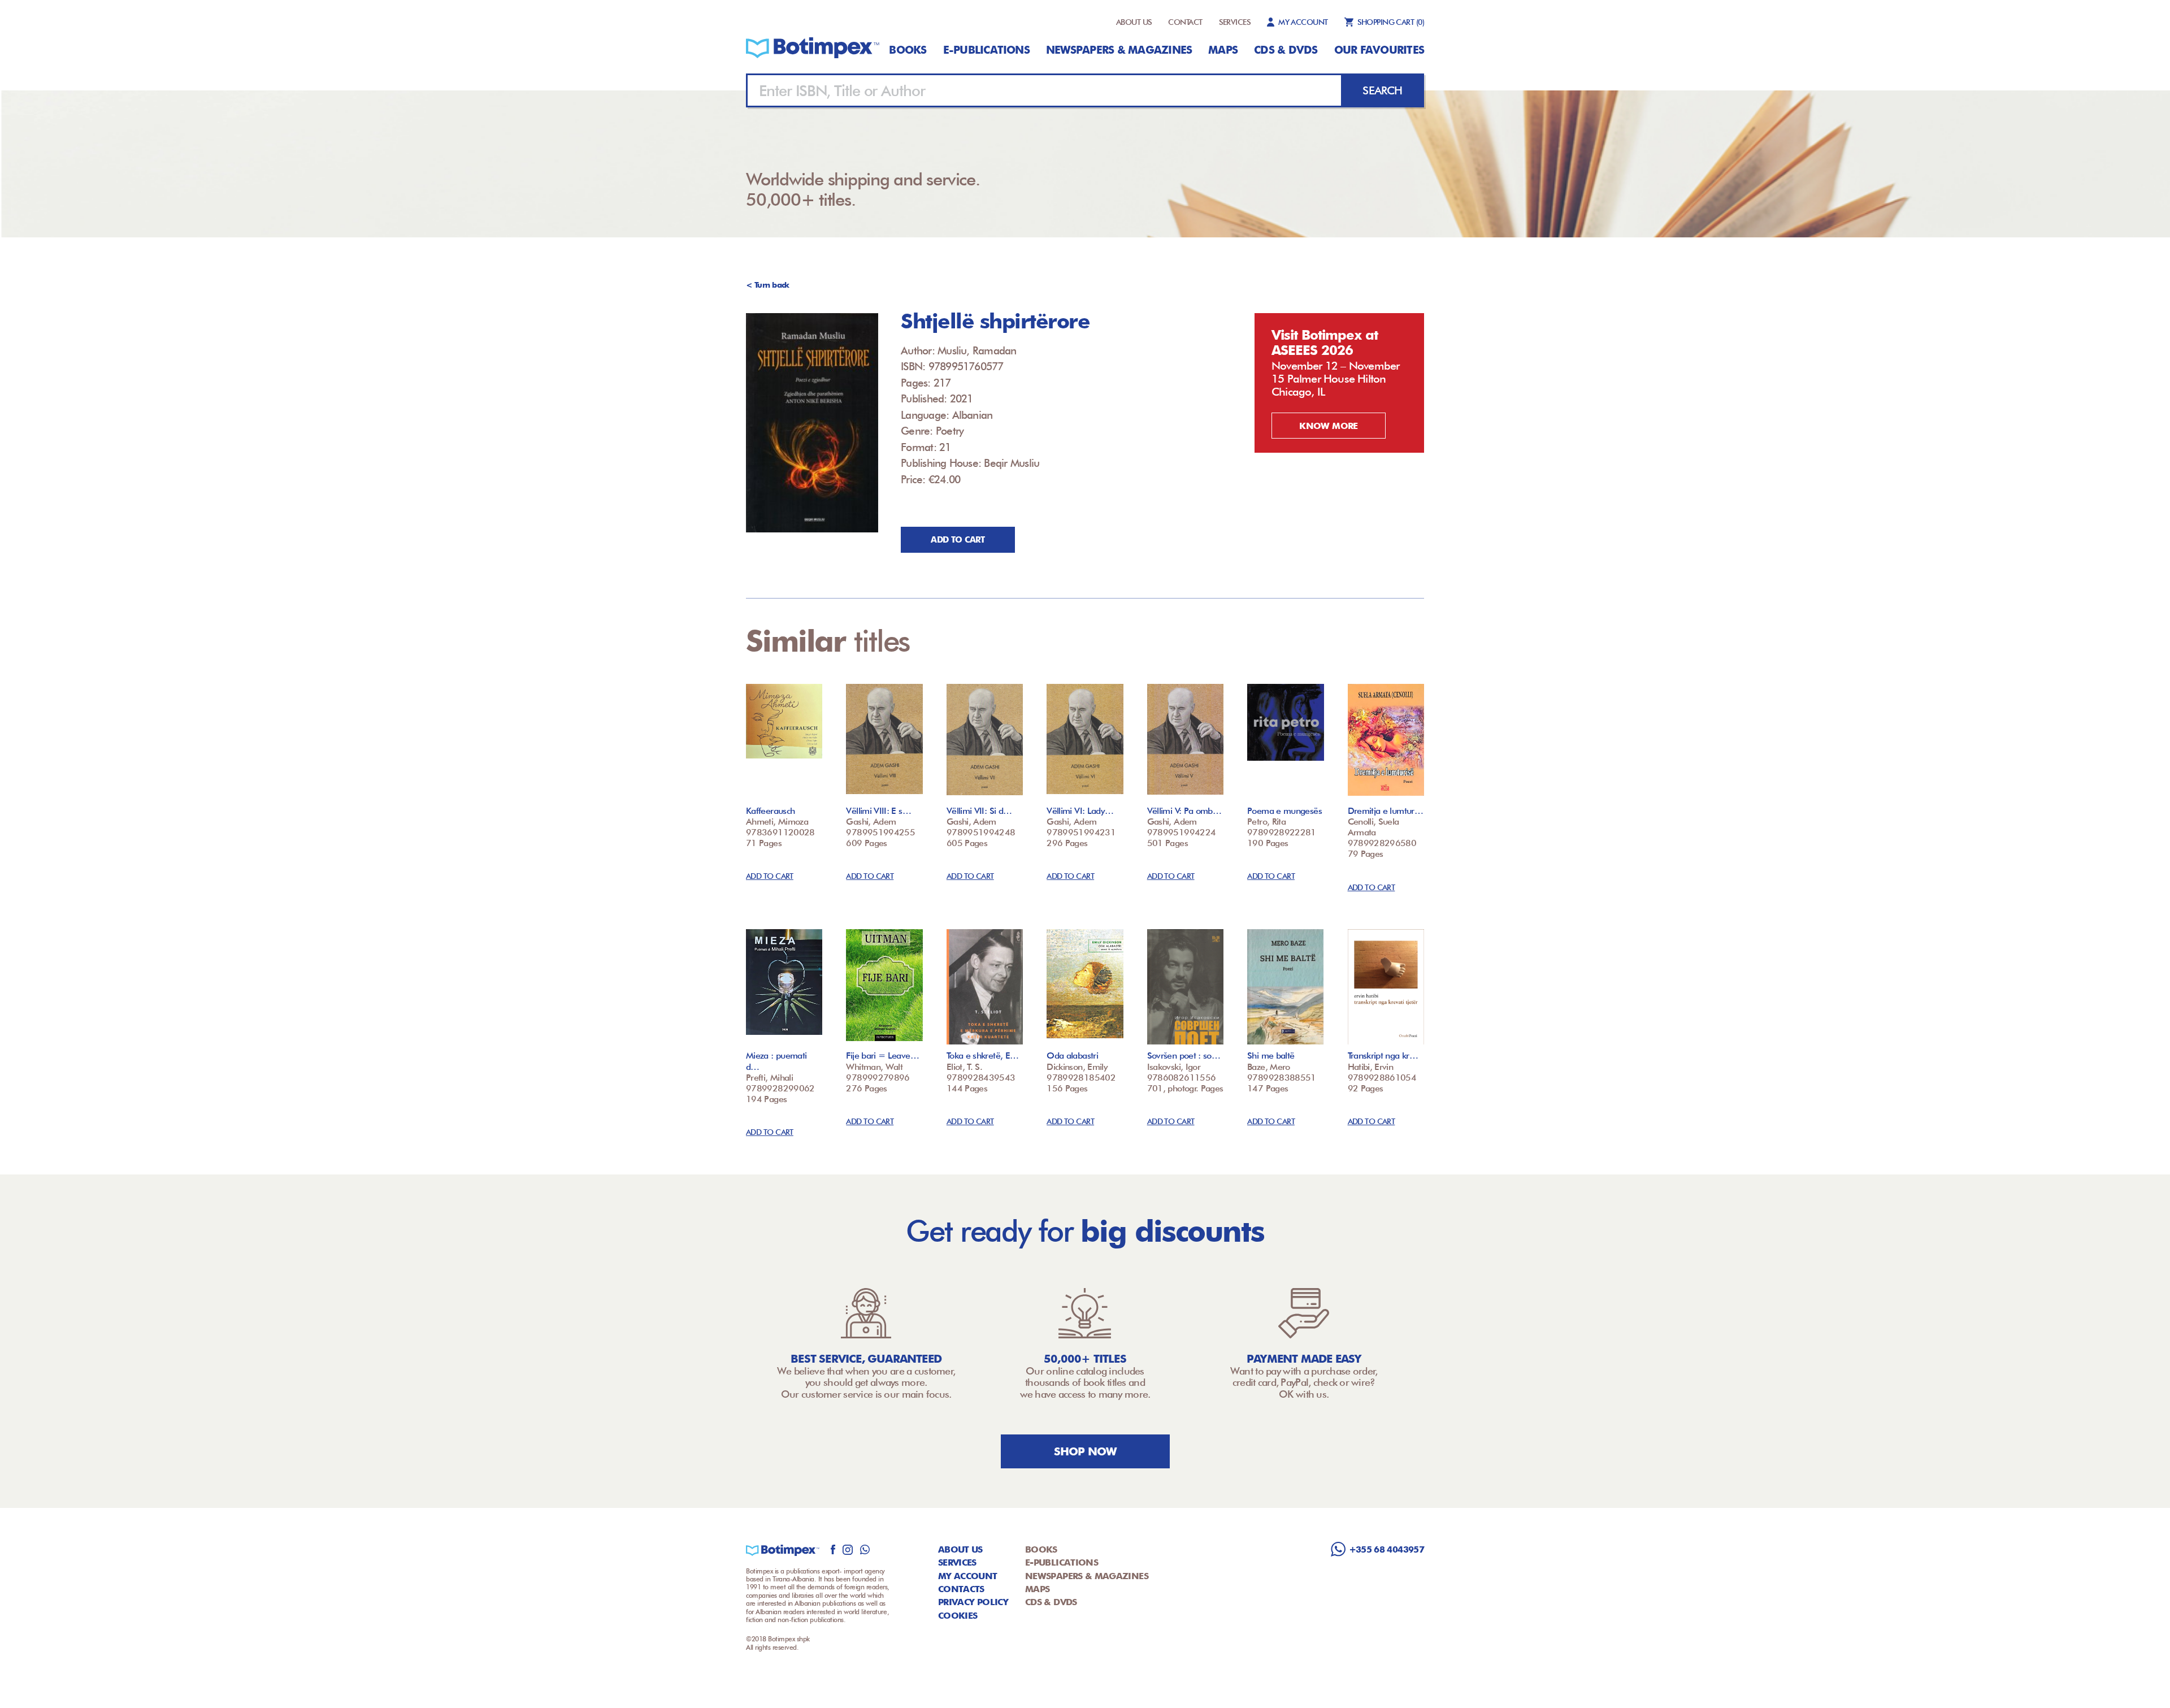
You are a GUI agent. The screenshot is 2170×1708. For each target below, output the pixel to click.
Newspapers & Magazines (1119, 50)
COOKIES (958, 1616)
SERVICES (1235, 22)
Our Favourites (1379, 50)
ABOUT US (1134, 22)
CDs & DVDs (1286, 50)
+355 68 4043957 (1386, 1549)
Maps (1223, 50)
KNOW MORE (1328, 426)
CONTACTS (961, 1589)
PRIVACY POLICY (973, 1602)
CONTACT (1185, 22)
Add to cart (958, 540)
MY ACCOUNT (1303, 22)
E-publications (986, 50)
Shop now (1085, 1451)
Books (908, 50)
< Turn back (768, 285)
